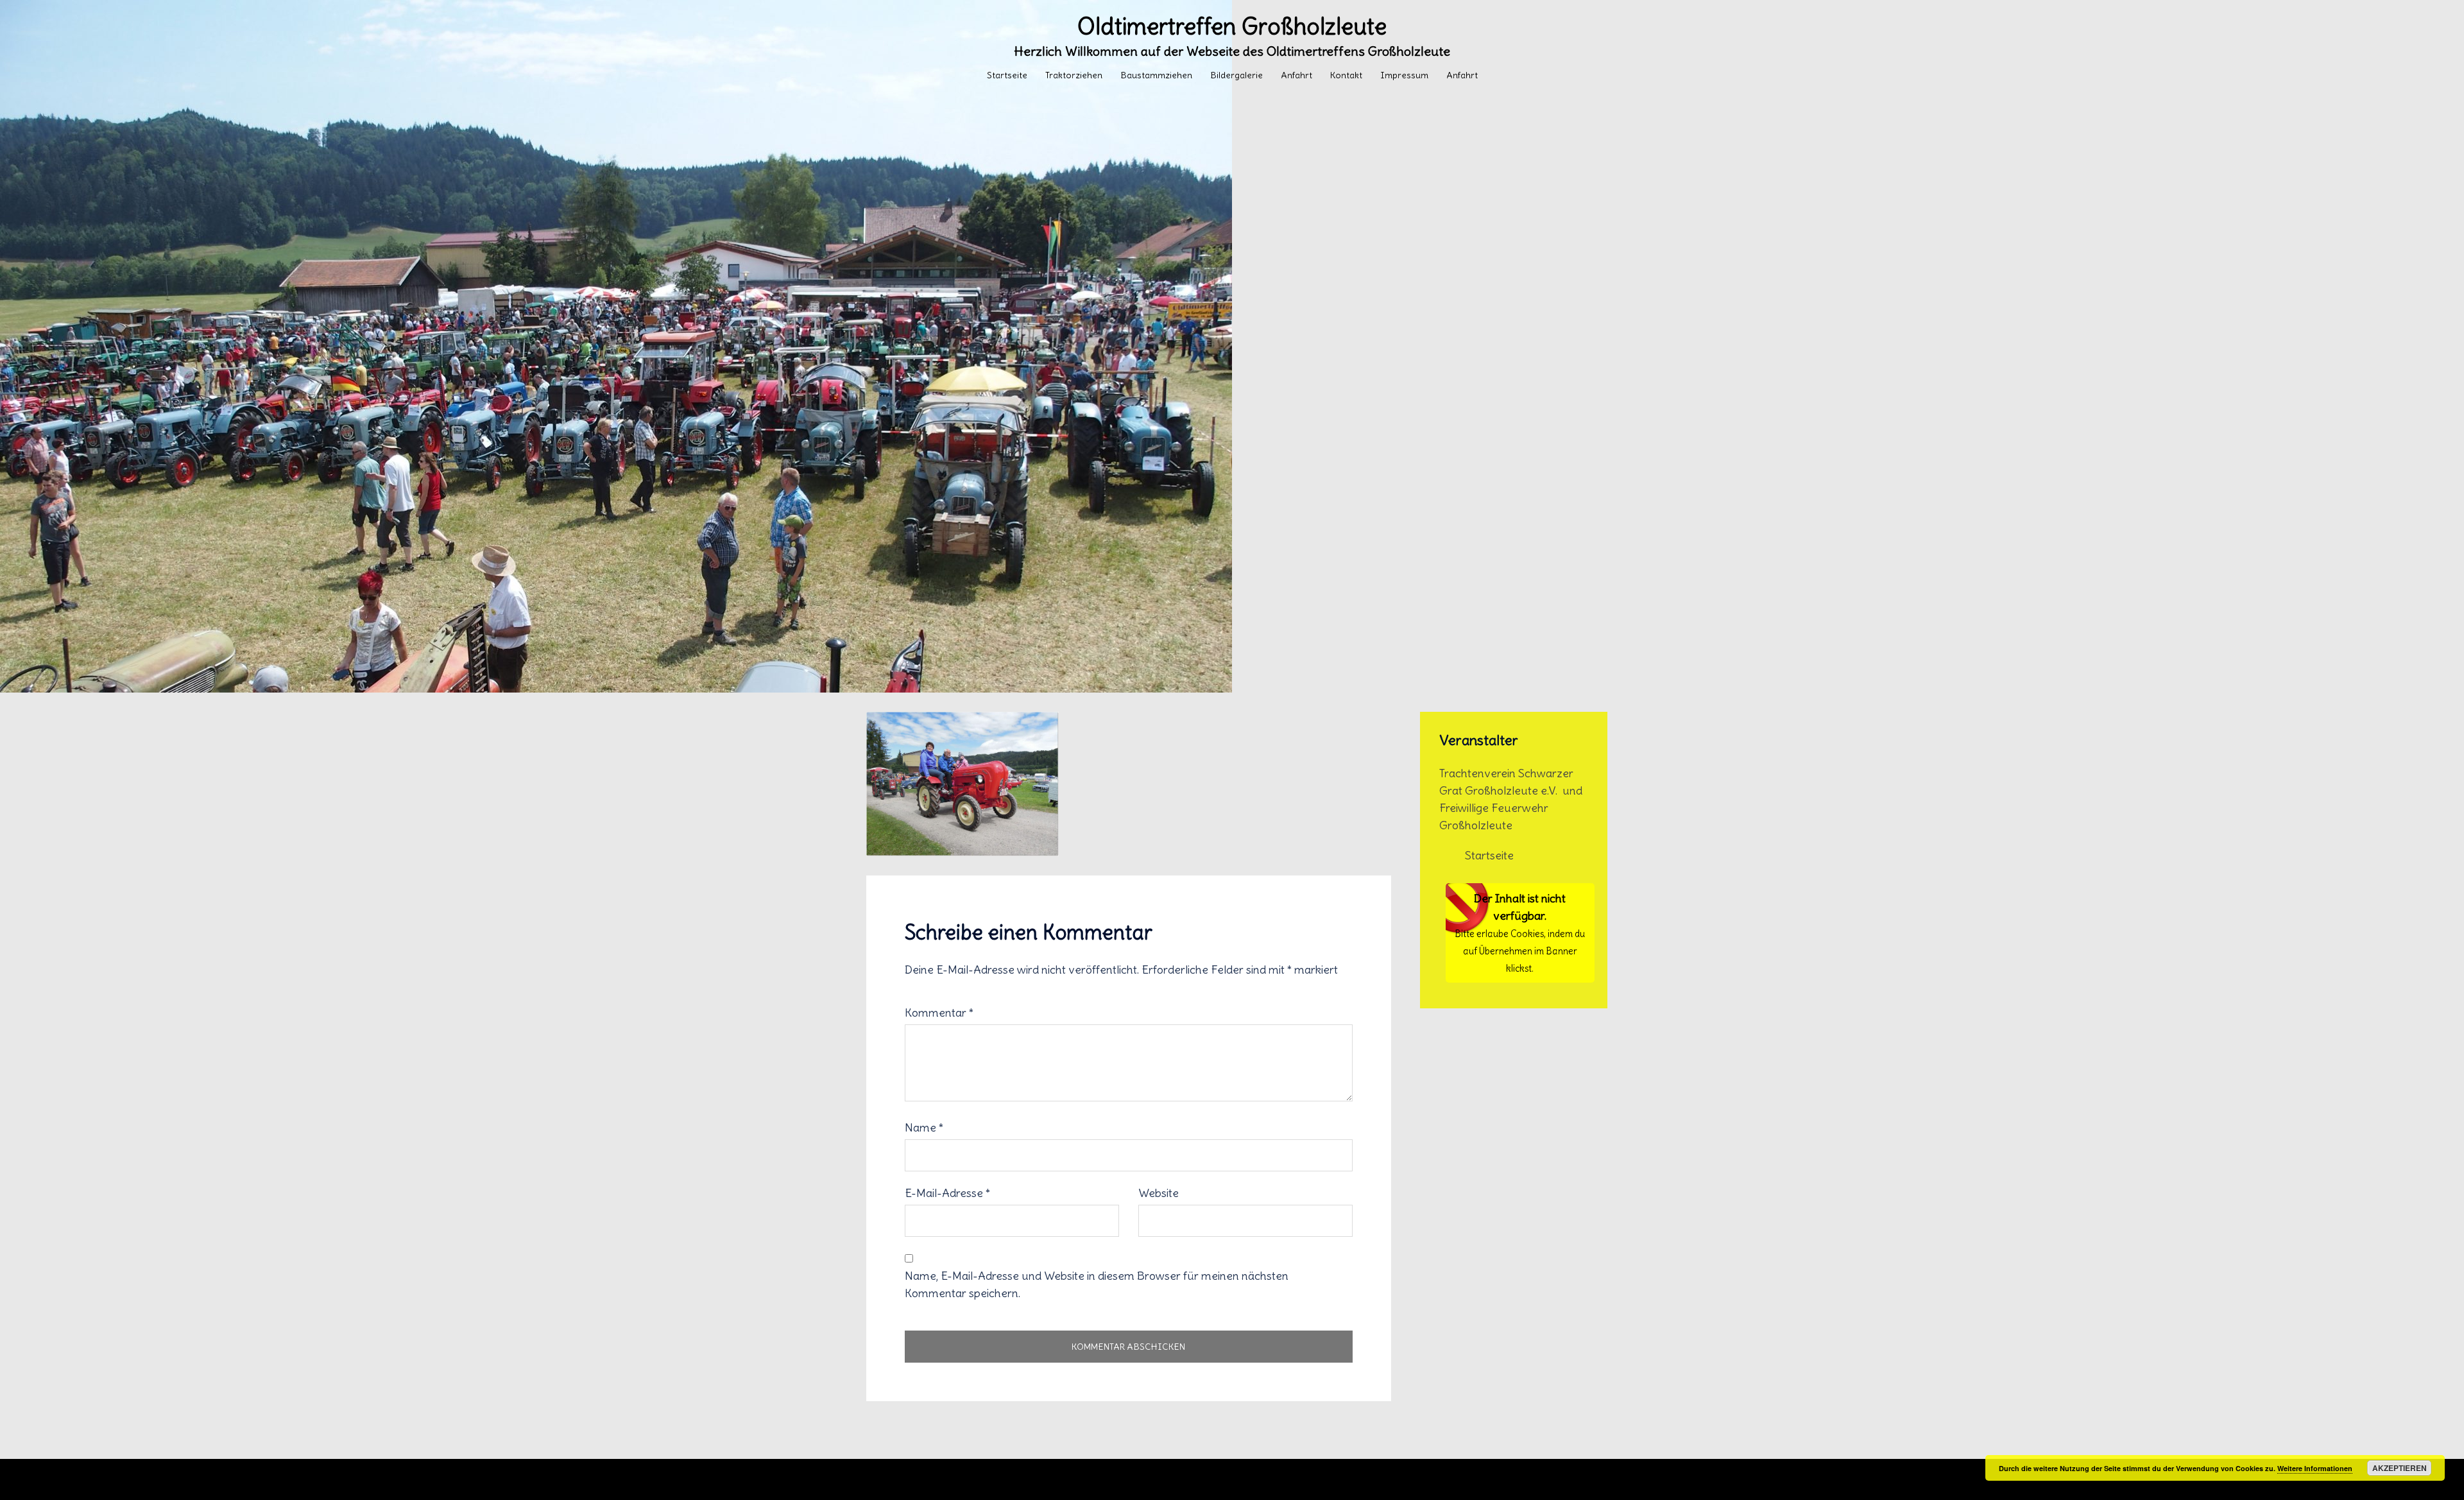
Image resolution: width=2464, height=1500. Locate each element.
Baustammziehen (1156, 75)
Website (1159, 1193)
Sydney (1156, 1479)
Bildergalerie (1236, 75)
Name (924, 1127)
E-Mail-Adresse (947, 1193)
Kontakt (1346, 75)
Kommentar (939, 1013)
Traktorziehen (1074, 75)
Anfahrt (1296, 75)
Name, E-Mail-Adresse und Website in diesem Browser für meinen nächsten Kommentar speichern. (1097, 1284)
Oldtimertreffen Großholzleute (1232, 27)
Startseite (1007, 75)
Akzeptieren (2400, 1468)
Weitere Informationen (2315, 1468)
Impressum (1404, 75)
